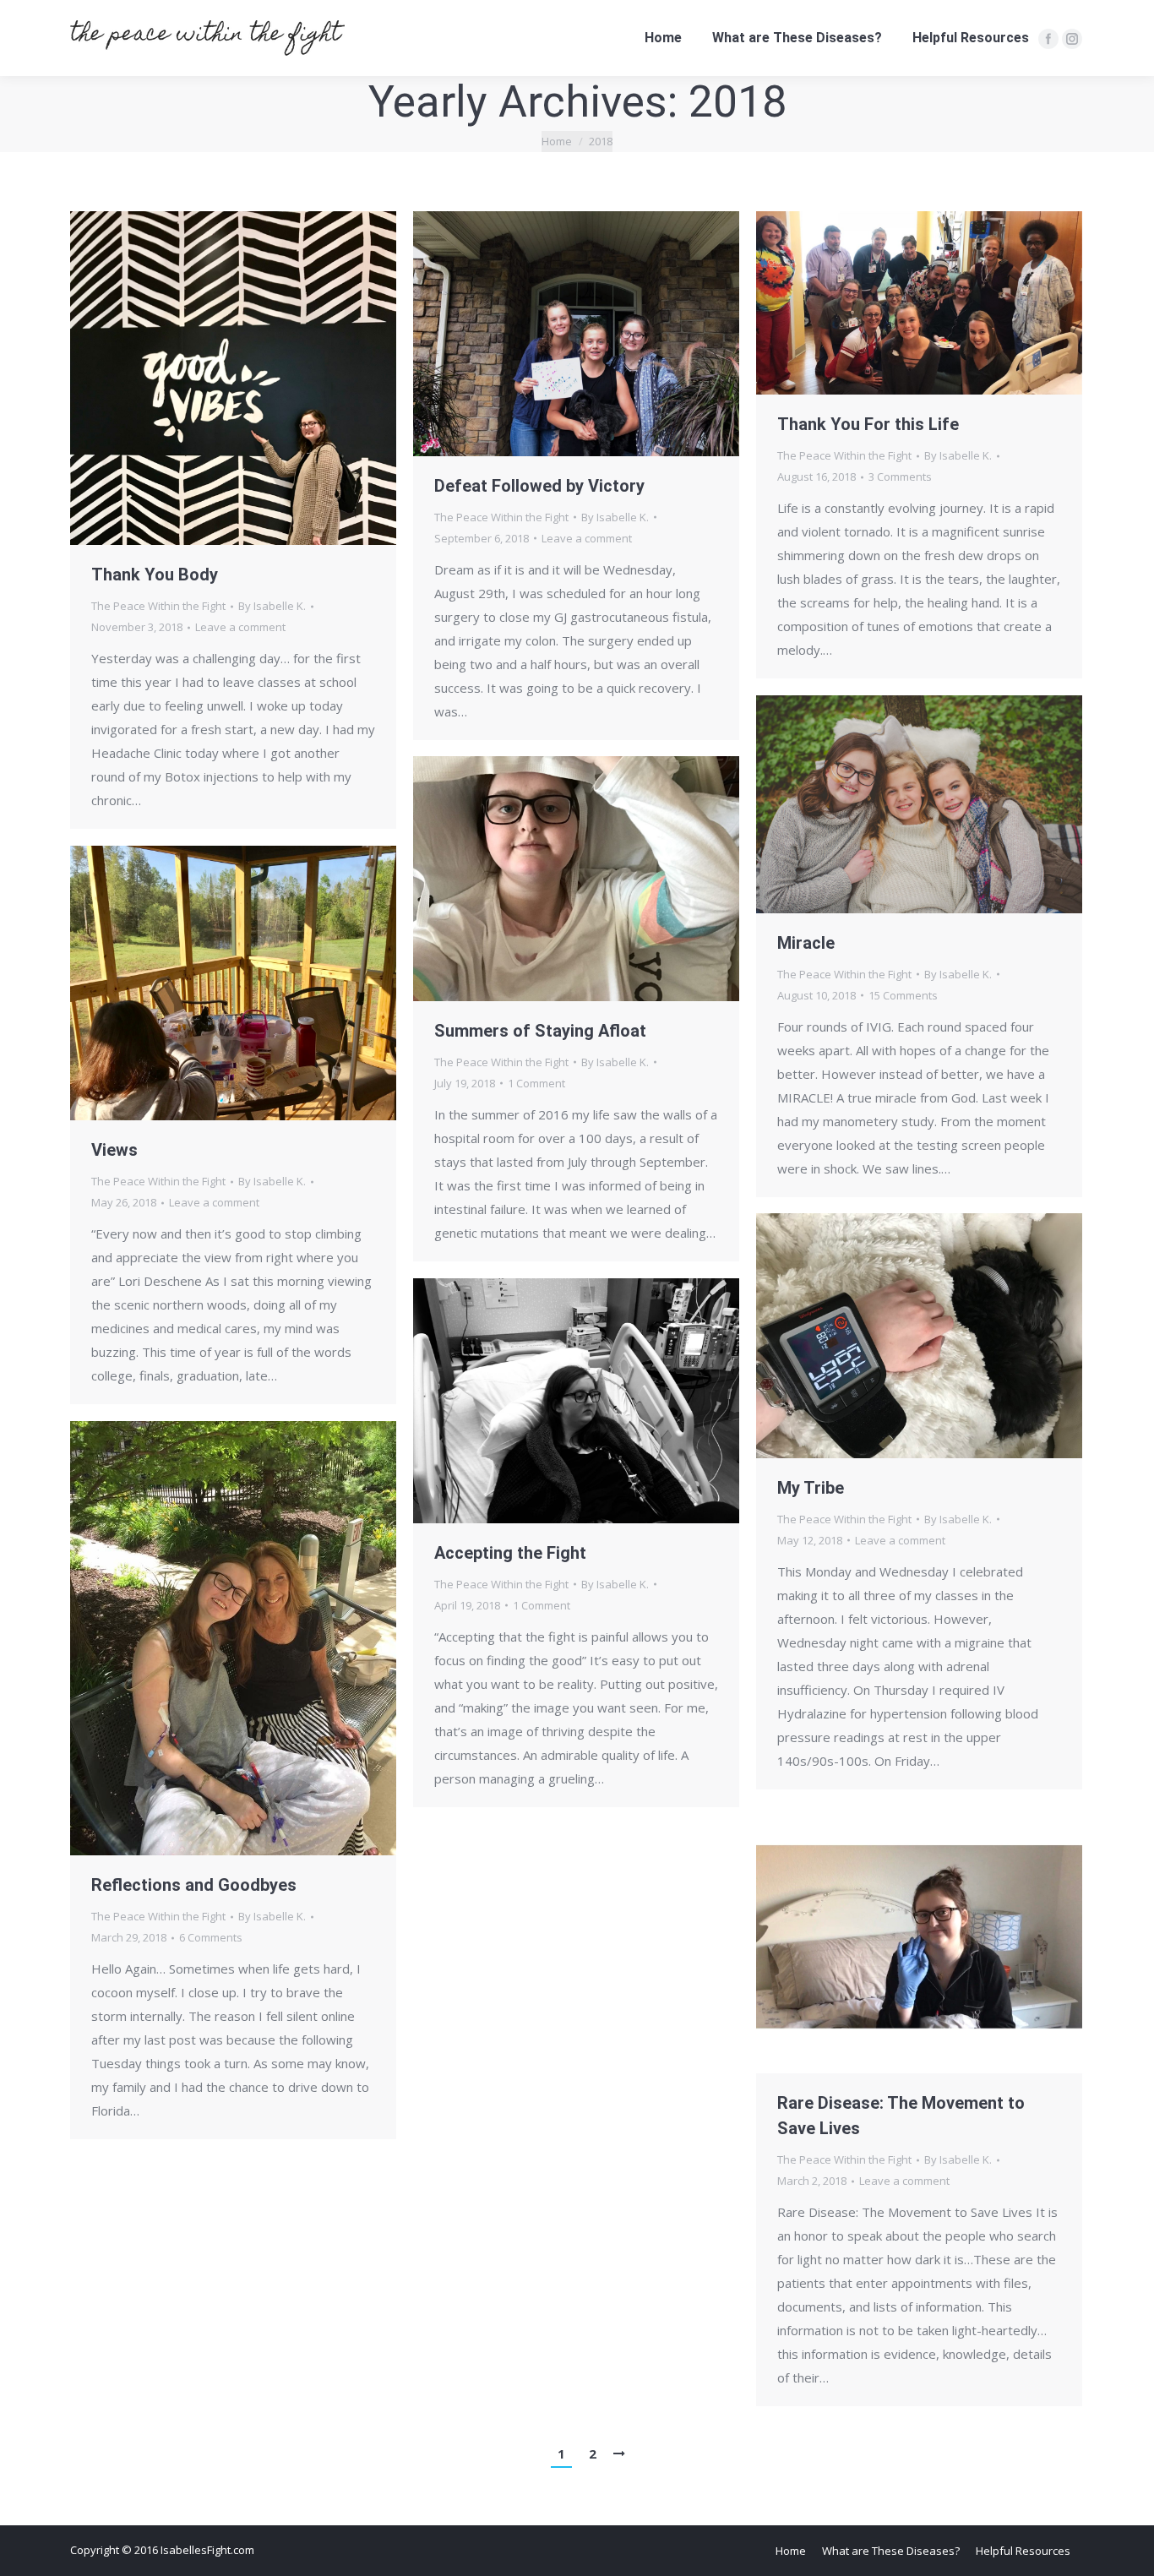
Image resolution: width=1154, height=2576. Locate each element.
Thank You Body (155, 575)
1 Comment (536, 1083)
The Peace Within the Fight (158, 606)
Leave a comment (240, 627)
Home (557, 141)
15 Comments (903, 995)
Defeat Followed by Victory (539, 486)
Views (114, 1150)
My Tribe (811, 1488)
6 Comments (211, 1937)
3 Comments (900, 477)
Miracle (806, 943)
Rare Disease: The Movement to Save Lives (901, 2116)
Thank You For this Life (868, 424)
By (272, 606)
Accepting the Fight (510, 1553)
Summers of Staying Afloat (540, 1031)
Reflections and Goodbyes (194, 1885)
